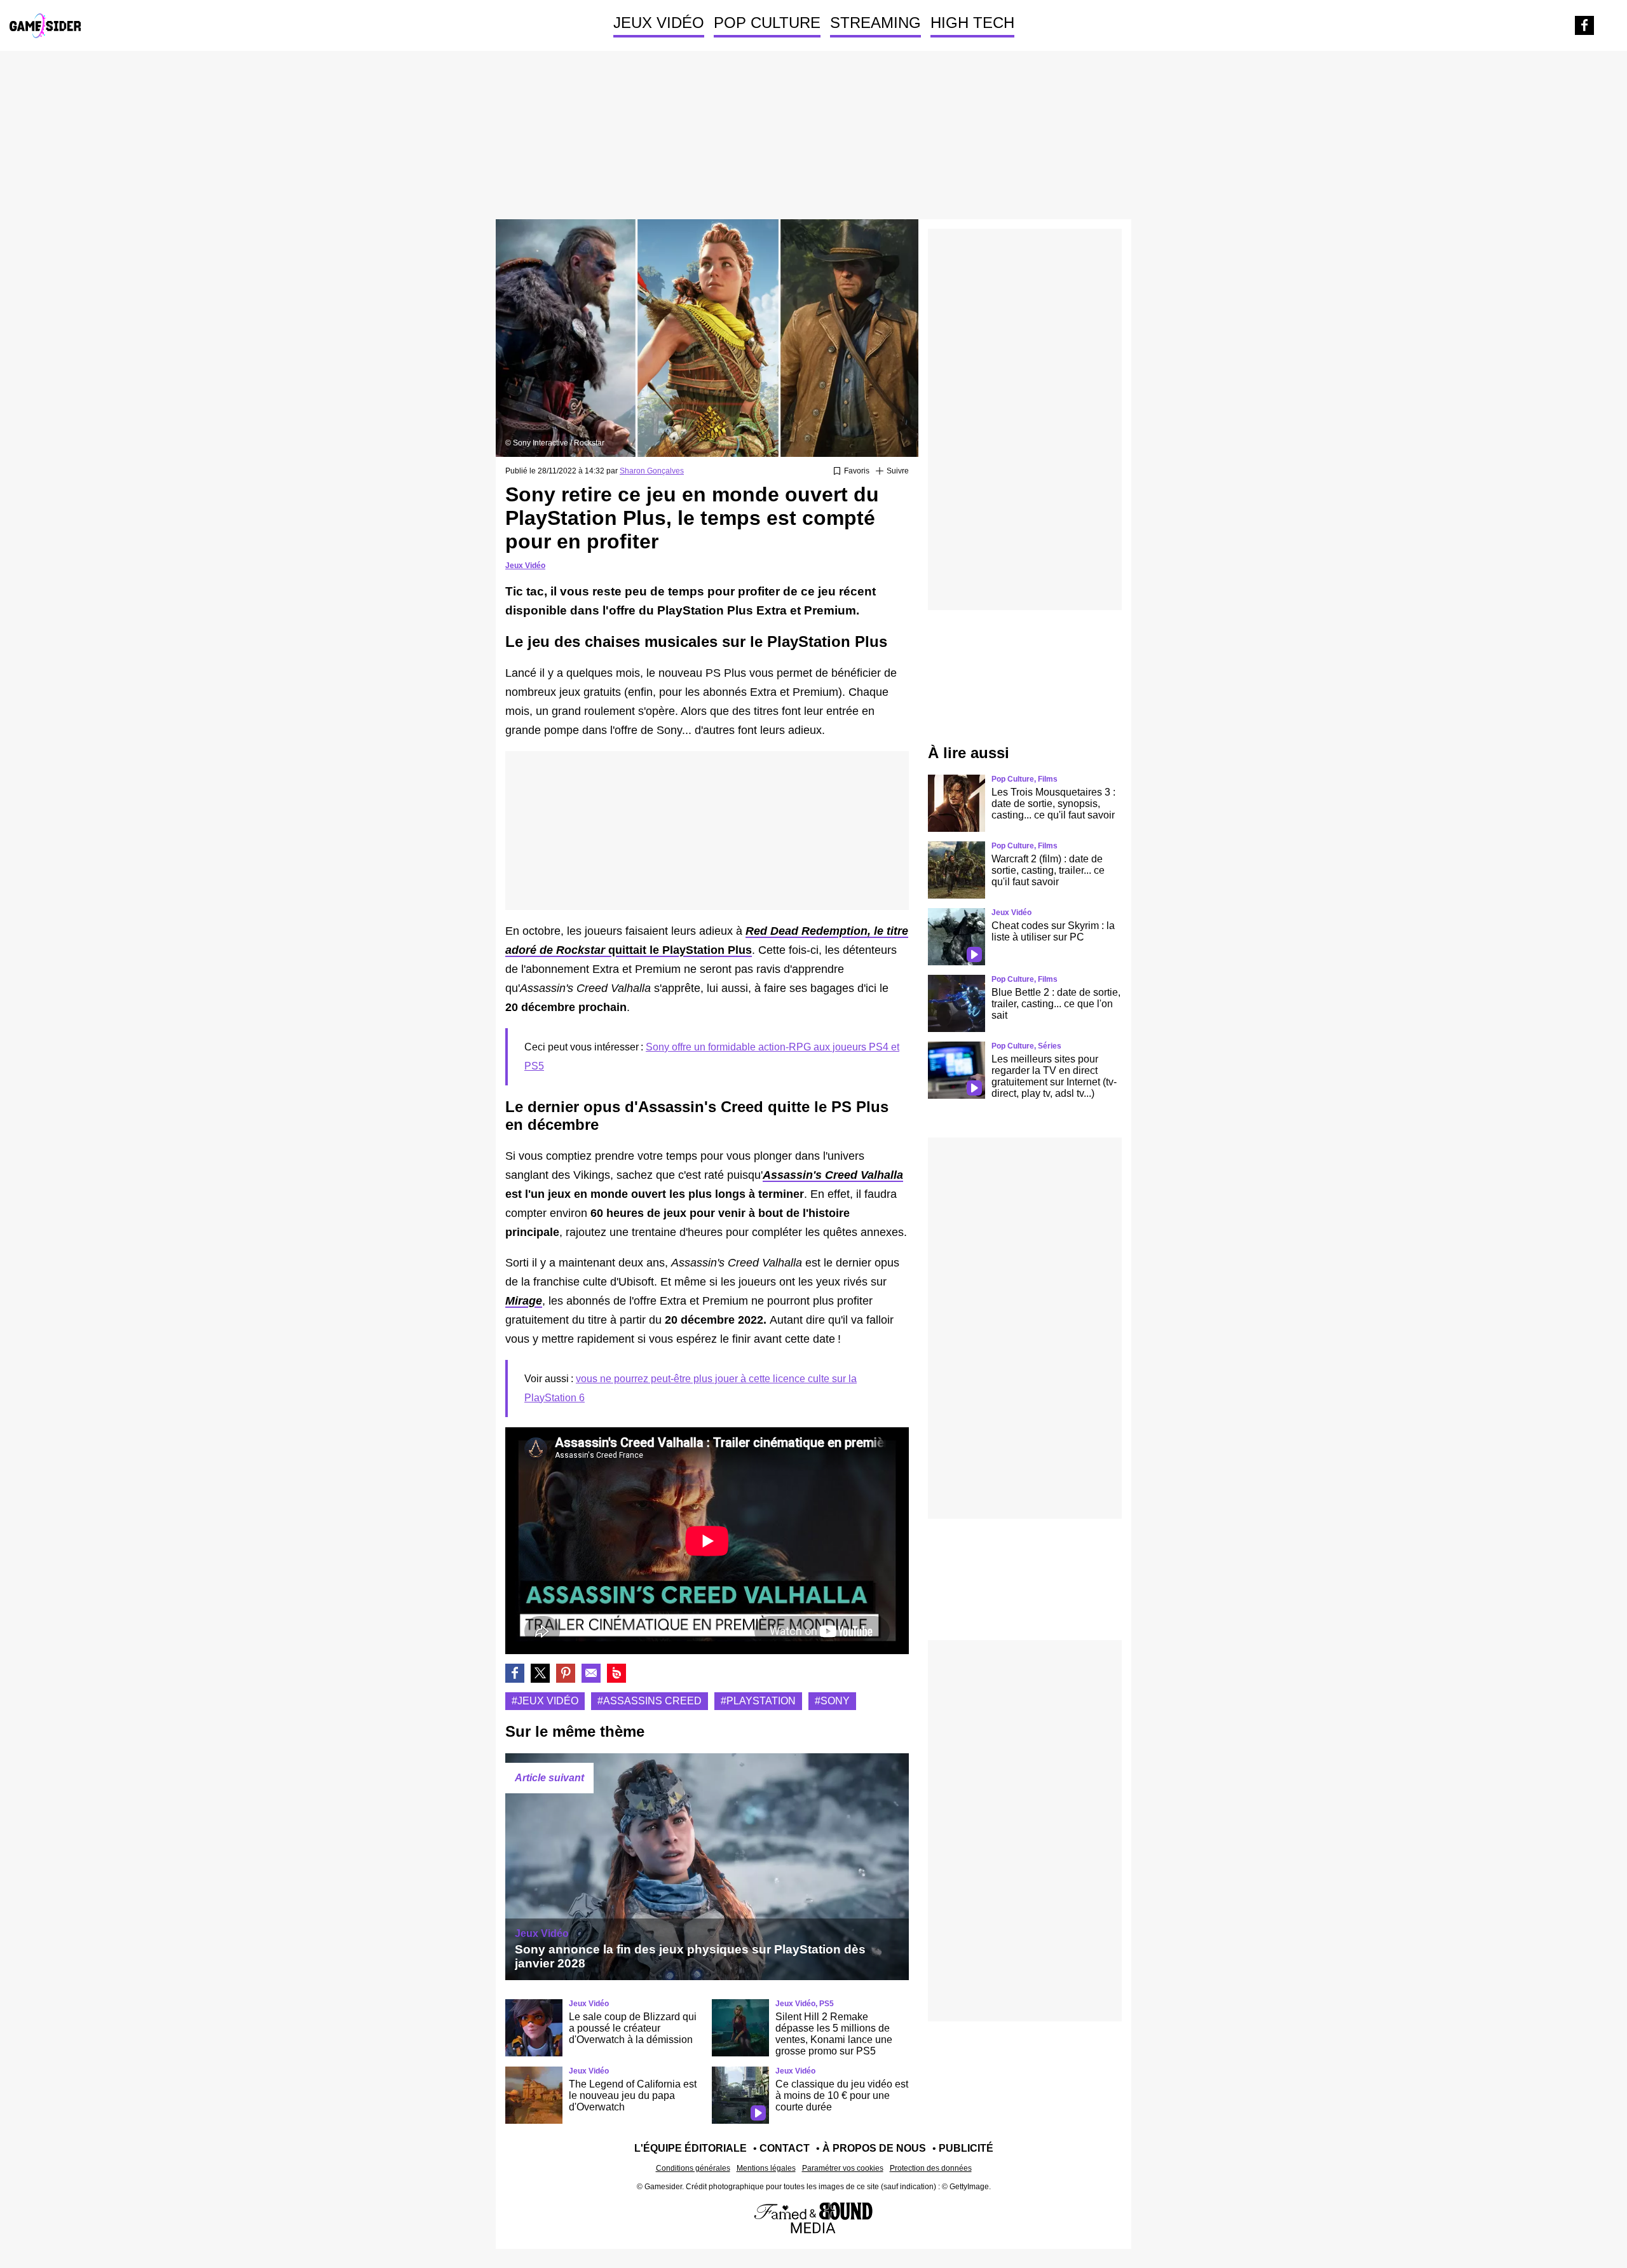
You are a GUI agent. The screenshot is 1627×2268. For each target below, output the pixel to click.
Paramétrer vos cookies (843, 2168)
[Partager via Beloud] (616, 1673)
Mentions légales (766, 2168)
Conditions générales (693, 2168)
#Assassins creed (650, 1701)
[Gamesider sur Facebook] (1584, 25)
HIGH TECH (972, 23)
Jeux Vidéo (525, 566)
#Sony (832, 1701)
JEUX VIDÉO (659, 23)
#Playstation (758, 1701)
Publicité (966, 2148)
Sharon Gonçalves (652, 471)
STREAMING (875, 23)
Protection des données (931, 2168)
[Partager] (566, 1673)
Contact (785, 2148)
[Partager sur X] (540, 1673)
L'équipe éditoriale (691, 2148)
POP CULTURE (767, 23)
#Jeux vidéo (545, 1701)
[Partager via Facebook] (515, 1673)
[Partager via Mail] (591, 1673)
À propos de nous (874, 2148)
